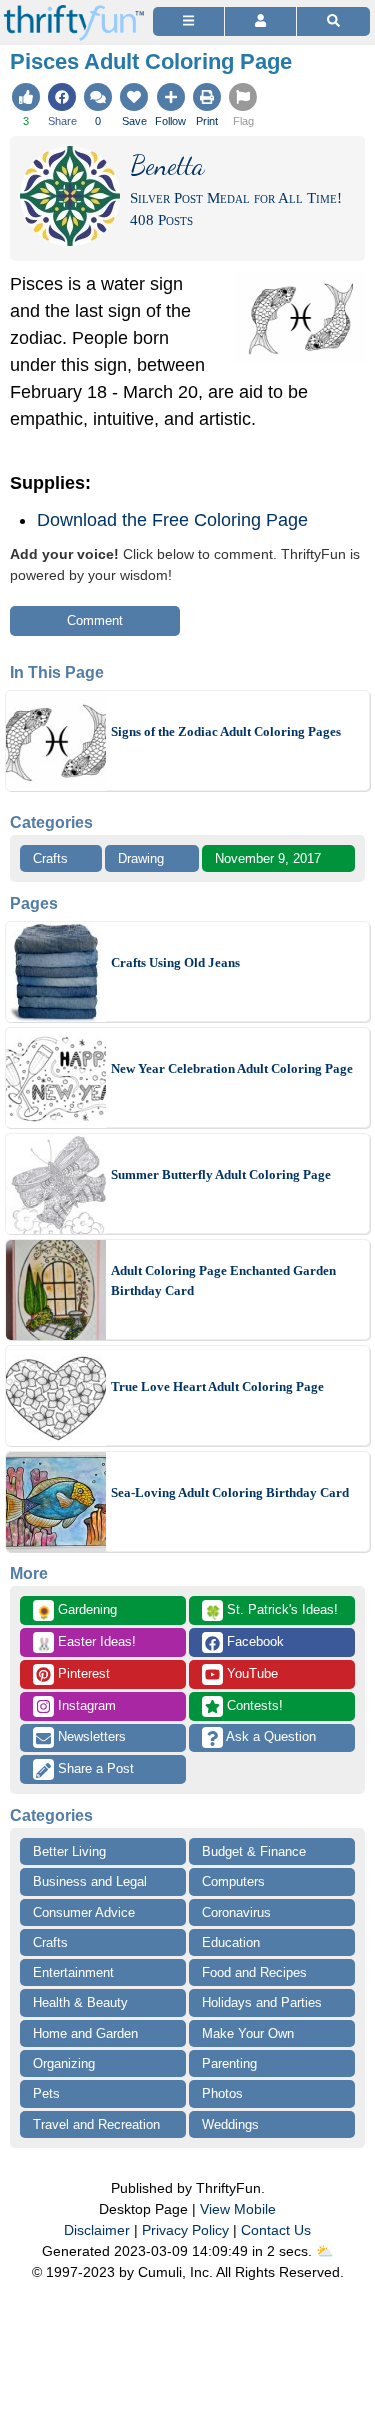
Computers (233, 1881)
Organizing (64, 2063)
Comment (95, 620)
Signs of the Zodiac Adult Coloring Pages (226, 731)
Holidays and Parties (262, 2002)
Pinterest (82, 1673)
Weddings (230, 2124)
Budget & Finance (254, 1851)
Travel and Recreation (96, 2124)
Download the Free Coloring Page (172, 520)
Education (231, 1942)
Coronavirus (236, 1912)
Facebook (253, 1641)
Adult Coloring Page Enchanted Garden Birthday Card (223, 1280)
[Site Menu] (188, 21)
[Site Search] (333, 21)
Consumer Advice (84, 1912)
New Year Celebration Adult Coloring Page (232, 1068)
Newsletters (90, 1736)
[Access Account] (260, 21)
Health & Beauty (80, 2002)
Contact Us (276, 2230)
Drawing (141, 858)
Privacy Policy (185, 2230)
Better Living (69, 1851)
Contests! (253, 1705)
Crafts (50, 858)
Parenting (229, 2063)
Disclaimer (97, 2230)
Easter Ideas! (86, 1643)
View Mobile (238, 2209)
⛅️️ (324, 2251)
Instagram (85, 1705)
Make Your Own (248, 2033)
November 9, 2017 (268, 858)
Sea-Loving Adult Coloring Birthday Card (230, 1492)
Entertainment (73, 1972)
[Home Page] (74, 11)
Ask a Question (269, 1736)
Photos (222, 2093)
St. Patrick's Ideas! (271, 1611)
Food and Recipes (254, 1972)
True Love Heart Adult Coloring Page (217, 1386)
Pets (46, 2093)
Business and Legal (90, 1881)
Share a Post (94, 1768)
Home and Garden (85, 2033)
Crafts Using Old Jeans (175, 962)
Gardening (76, 1611)
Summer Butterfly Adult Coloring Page (221, 1174)
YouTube (250, 1673)
